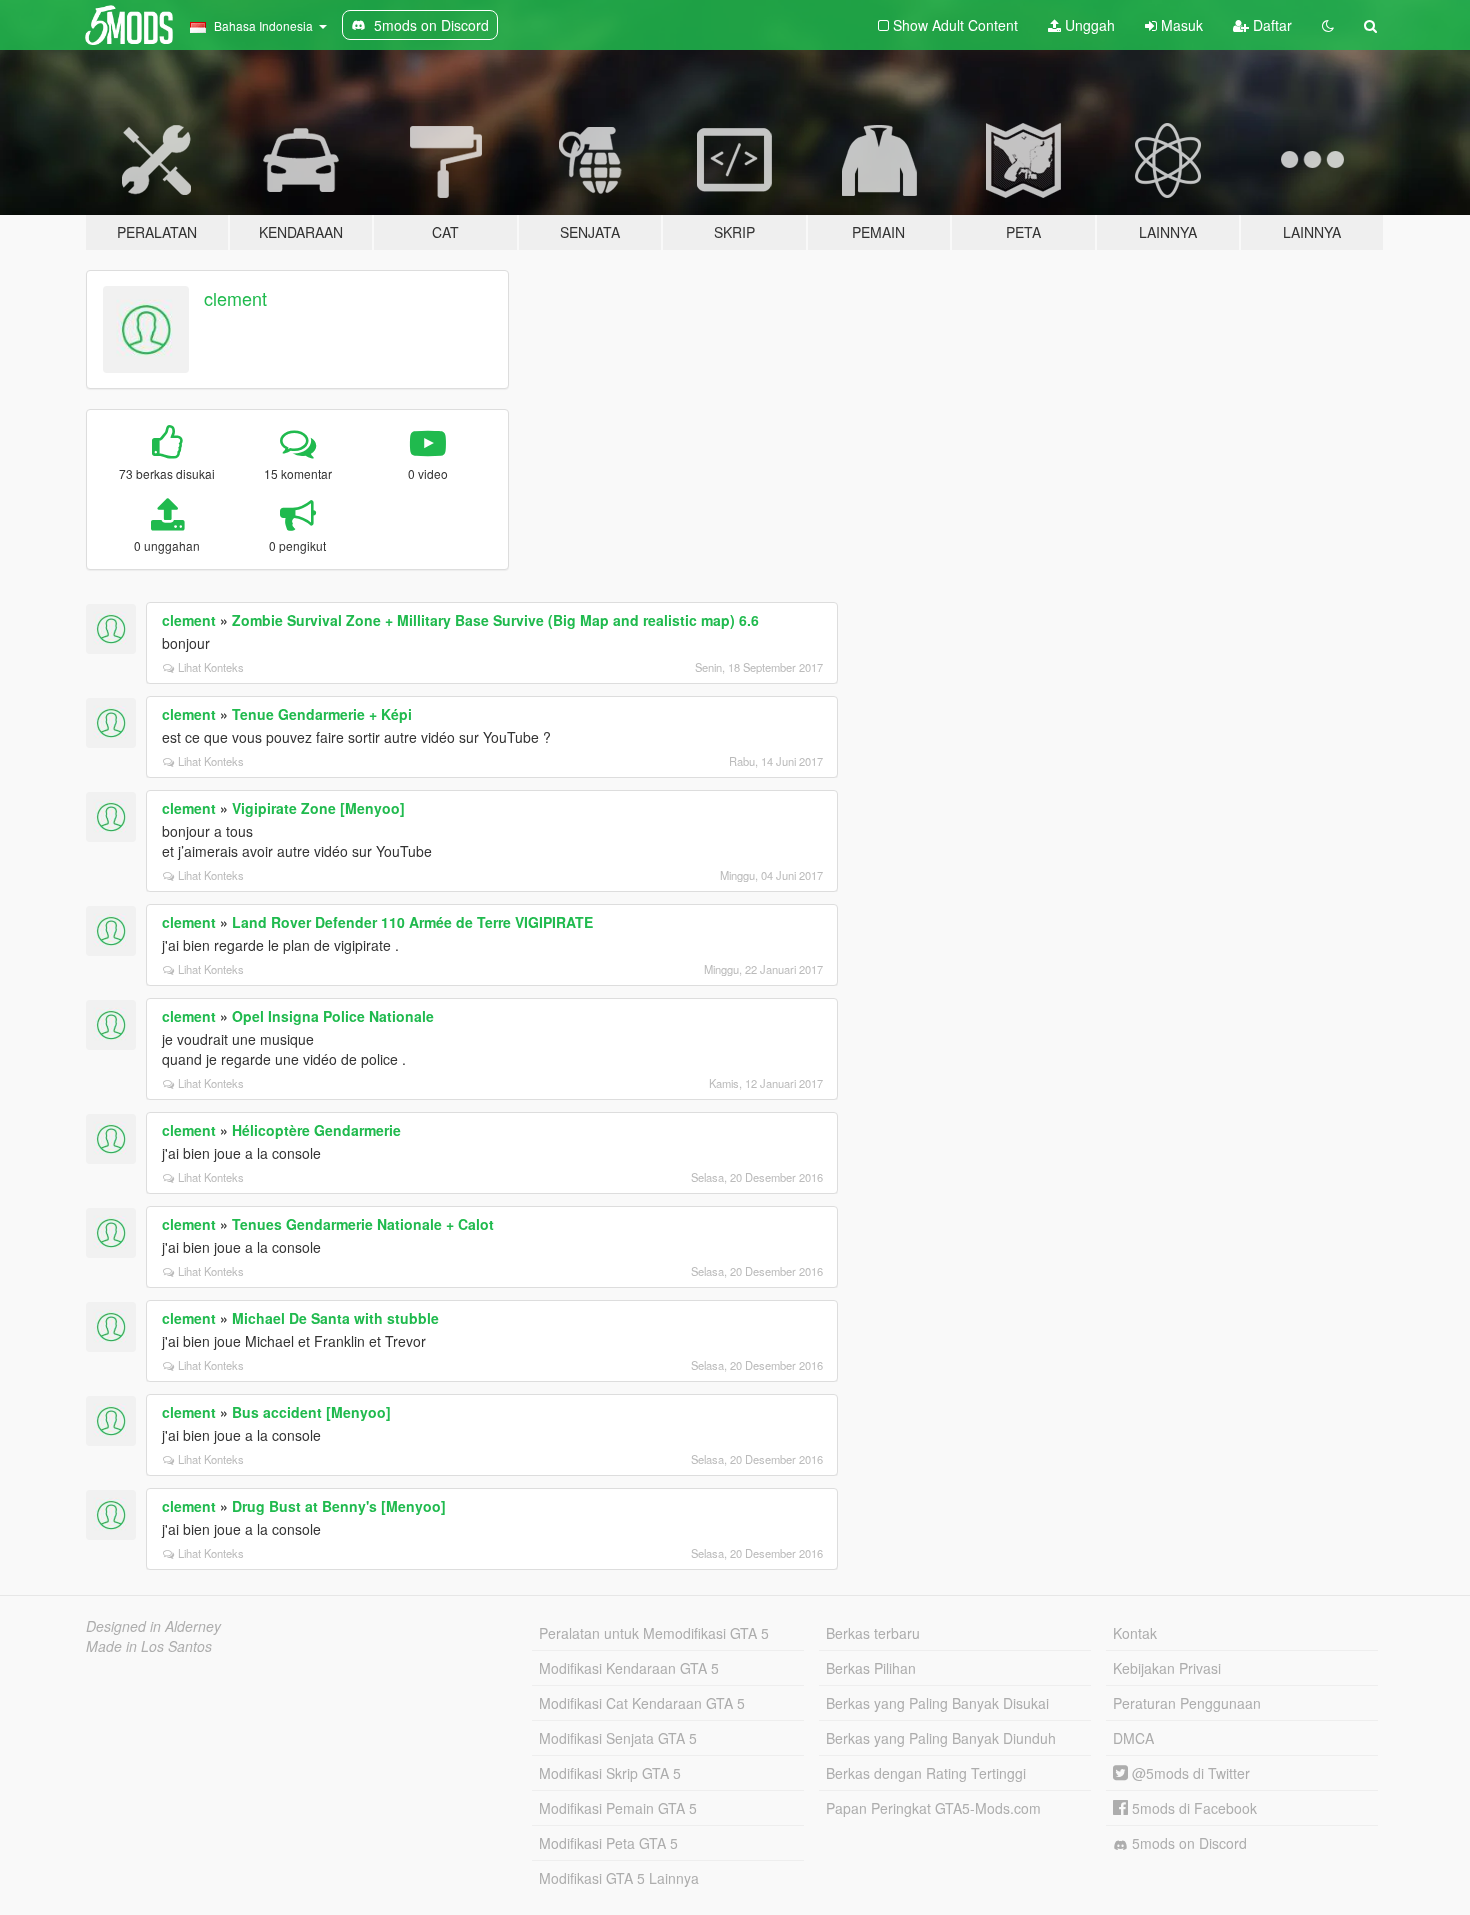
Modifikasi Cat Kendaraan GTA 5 (642, 1703)
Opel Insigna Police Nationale (333, 1016)
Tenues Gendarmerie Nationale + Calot (363, 1224)
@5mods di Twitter (1189, 1773)
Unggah (1088, 25)
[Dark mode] (1328, 25)
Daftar (1270, 25)
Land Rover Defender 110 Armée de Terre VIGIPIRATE (412, 922)
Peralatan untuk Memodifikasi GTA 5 (654, 1633)
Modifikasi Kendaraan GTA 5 (629, 1668)
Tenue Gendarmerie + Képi (322, 714)
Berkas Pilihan (871, 1668)
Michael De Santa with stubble (335, 1318)
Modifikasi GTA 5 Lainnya (619, 1878)
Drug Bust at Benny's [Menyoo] (339, 1506)
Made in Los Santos (149, 1646)
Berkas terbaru (873, 1633)
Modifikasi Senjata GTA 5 (618, 1738)
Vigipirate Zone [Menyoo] (318, 808)
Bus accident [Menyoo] (311, 1412)
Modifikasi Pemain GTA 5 (618, 1808)
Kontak (1135, 1633)
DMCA (1133, 1738)
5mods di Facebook (1192, 1808)
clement (235, 298)
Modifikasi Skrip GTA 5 (610, 1773)
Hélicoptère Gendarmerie (316, 1130)
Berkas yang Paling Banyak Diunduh (941, 1738)
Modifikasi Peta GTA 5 (608, 1843)
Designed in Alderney (153, 1626)
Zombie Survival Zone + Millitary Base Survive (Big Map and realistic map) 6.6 (495, 620)
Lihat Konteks (211, 667)
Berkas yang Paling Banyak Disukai (937, 1703)
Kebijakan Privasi (1167, 1668)
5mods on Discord (1187, 1843)
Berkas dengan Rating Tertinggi (926, 1773)
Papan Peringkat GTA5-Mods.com (933, 1808)
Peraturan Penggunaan (1187, 1703)
